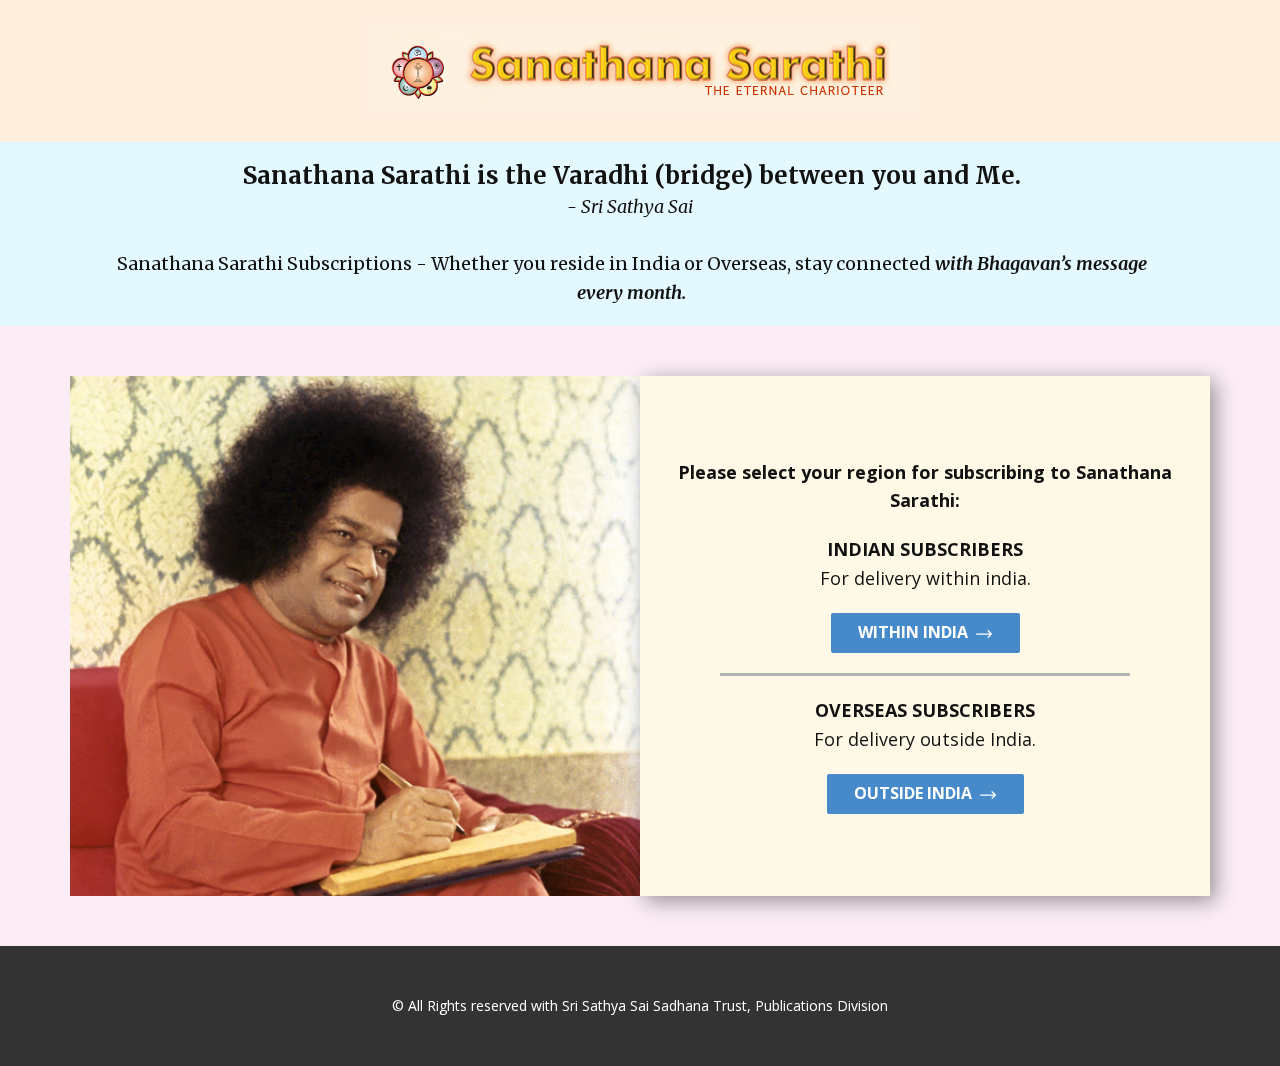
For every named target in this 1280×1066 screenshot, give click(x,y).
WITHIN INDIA (917, 632)
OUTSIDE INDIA (917, 793)
